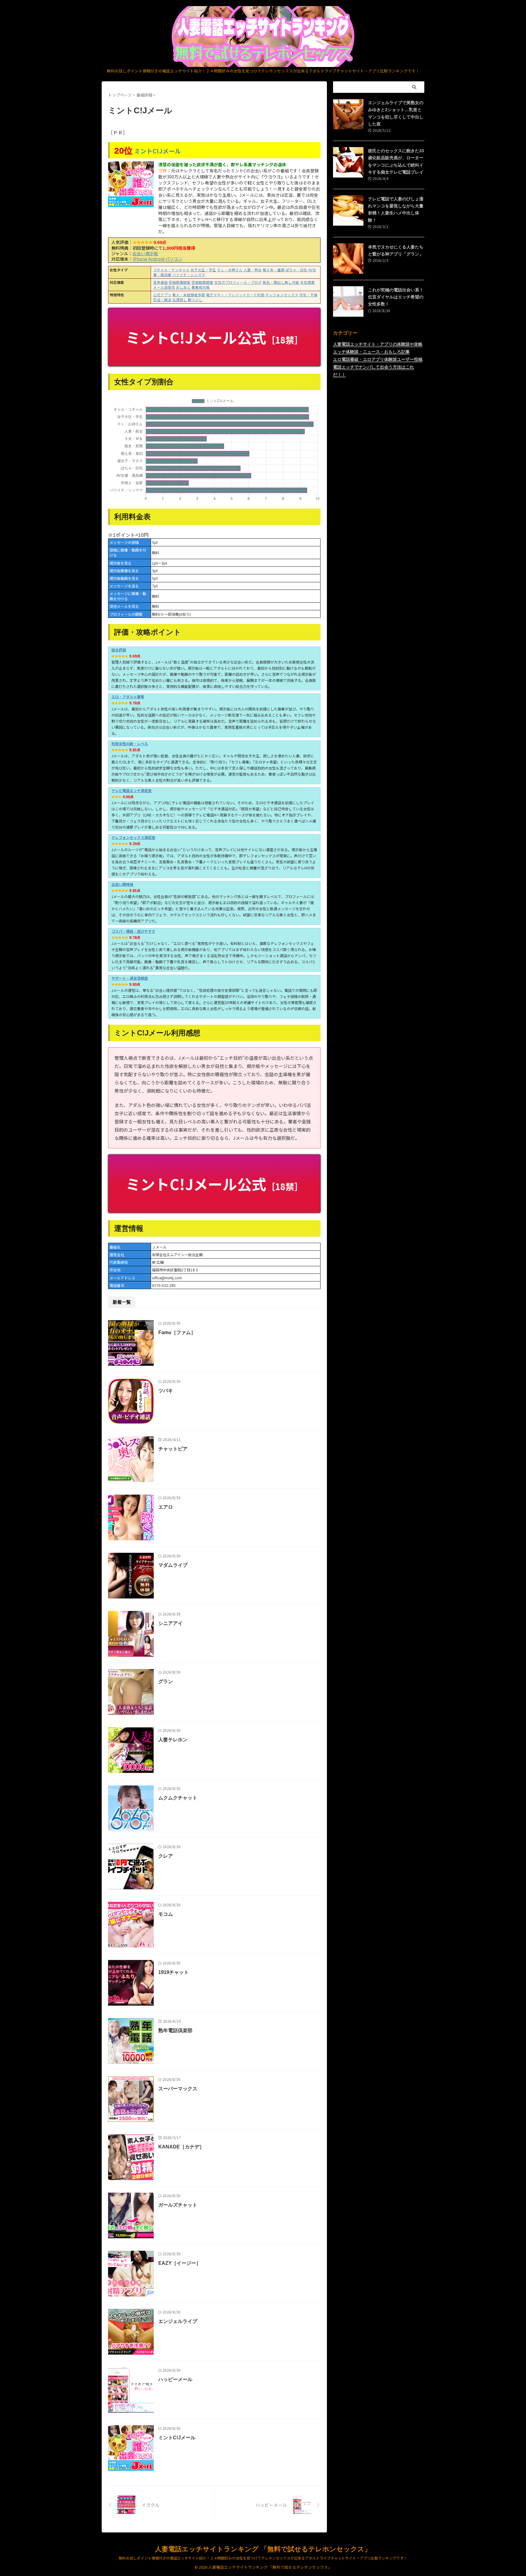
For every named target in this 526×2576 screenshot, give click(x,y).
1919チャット (174, 1972)
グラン (166, 1681)
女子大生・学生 (203, 270)
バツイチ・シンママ (189, 275)
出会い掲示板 (145, 253)
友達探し (180, 300)
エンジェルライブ (178, 2321)
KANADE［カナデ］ (181, 2147)
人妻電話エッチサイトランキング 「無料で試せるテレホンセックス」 (263, 2549)
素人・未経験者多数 (189, 295)
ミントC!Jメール (158, 151)
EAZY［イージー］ (180, 2263)
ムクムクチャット (178, 1798)
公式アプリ (162, 295)
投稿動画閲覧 (202, 282)
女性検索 (307, 282)
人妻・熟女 (253, 270)
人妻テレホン (173, 1740)
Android (156, 259)
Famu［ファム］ (177, 1332)
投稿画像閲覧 (180, 282)
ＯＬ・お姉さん (230, 270)
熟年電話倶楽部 (175, 2030)
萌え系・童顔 (274, 270)
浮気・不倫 (308, 295)
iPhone (140, 259)
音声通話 (160, 282)
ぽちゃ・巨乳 (296, 270)
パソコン (174, 259)
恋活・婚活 (162, 300)
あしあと (183, 287)
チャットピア (173, 1449)
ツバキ (166, 1391)
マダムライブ (173, 1565)
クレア (166, 1856)
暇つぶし (195, 300)
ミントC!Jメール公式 (214, 337)
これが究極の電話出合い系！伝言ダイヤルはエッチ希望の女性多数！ (396, 297)
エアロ (166, 1507)
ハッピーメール (175, 2379)
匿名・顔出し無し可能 (281, 282)
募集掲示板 (201, 287)
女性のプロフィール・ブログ (238, 282)
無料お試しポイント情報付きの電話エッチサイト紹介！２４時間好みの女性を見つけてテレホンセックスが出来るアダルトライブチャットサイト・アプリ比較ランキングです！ (263, 2558)
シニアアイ (170, 1623)
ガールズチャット (178, 2205)
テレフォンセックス (282, 295)
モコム (166, 1914)
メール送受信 (164, 287)
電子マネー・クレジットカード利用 (235, 295)
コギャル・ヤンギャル (171, 270)
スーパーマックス (178, 2089)
